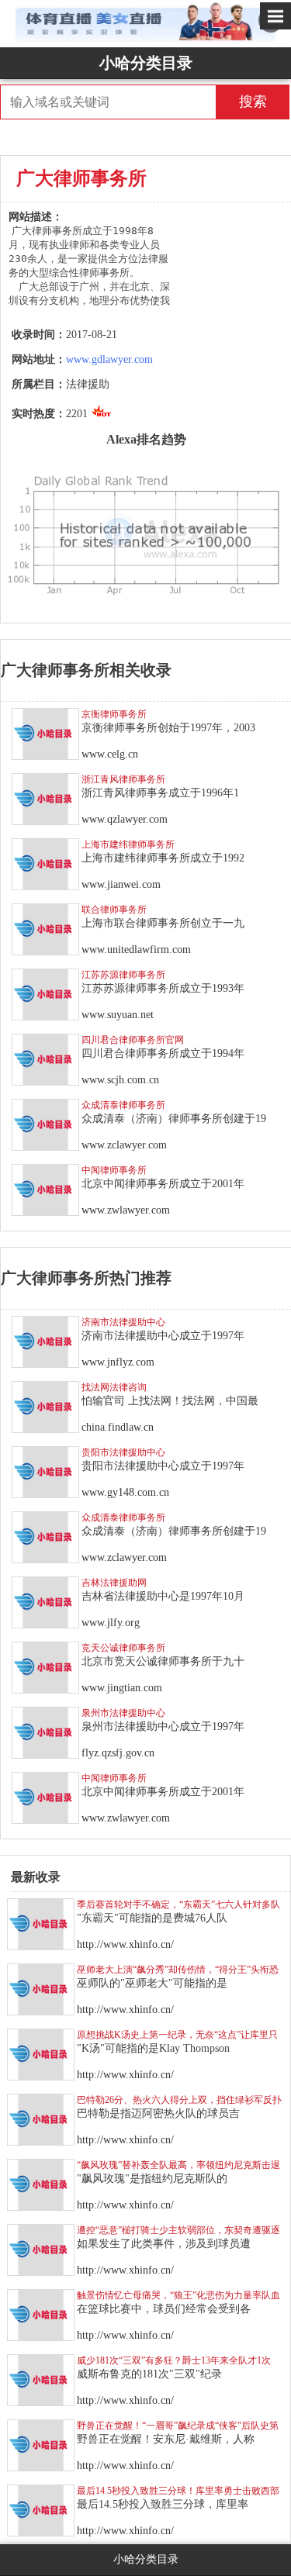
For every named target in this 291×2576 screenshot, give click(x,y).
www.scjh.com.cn (120, 1080)
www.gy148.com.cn (125, 1492)
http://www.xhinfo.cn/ (125, 1944)
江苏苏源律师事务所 (123, 975)
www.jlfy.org (111, 1623)
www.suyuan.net (118, 1015)
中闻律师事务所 (114, 1170)
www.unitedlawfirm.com (136, 950)
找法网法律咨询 (114, 1387)
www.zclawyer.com (124, 1145)
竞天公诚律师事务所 (123, 1648)
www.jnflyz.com (118, 1362)
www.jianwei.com (121, 884)
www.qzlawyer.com (125, 819)
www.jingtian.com (122, 1688)
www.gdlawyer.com (109, 359)
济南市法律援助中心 (123, 1322)
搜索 (253, 102)
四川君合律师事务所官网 (133, 1040)
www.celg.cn (110, 754)
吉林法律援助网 (114, 1583)
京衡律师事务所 (114, 714)
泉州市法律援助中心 (123, 1713)
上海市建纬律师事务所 (128, 844)
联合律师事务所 (114, 910)
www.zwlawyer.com (126, 1210)
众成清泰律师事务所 (123, 1105)
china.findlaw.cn (118, 1427)
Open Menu (275, 16)
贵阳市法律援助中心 (123, 1452)
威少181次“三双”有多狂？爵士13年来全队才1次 (174, 2360)
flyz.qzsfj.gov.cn (118, 1753)
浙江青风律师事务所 (123, 779)
